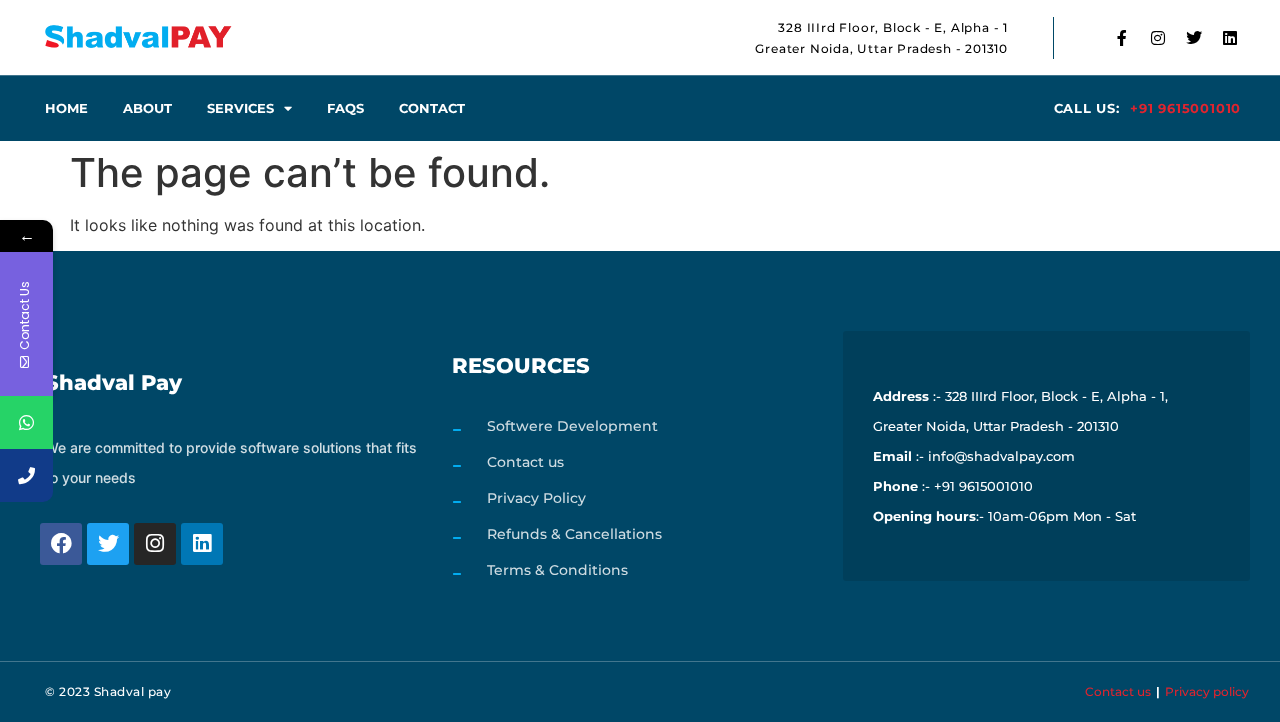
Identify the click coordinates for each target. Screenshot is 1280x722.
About (147, 108)
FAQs (345, 108)
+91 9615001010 (1185, 108)
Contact (432, 108)
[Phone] (26, 475)
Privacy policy (1207, 691)
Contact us (1118, 691)
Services (240, 108)
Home (66, 108)
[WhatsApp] (26, 422)
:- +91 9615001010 (953, 486)
